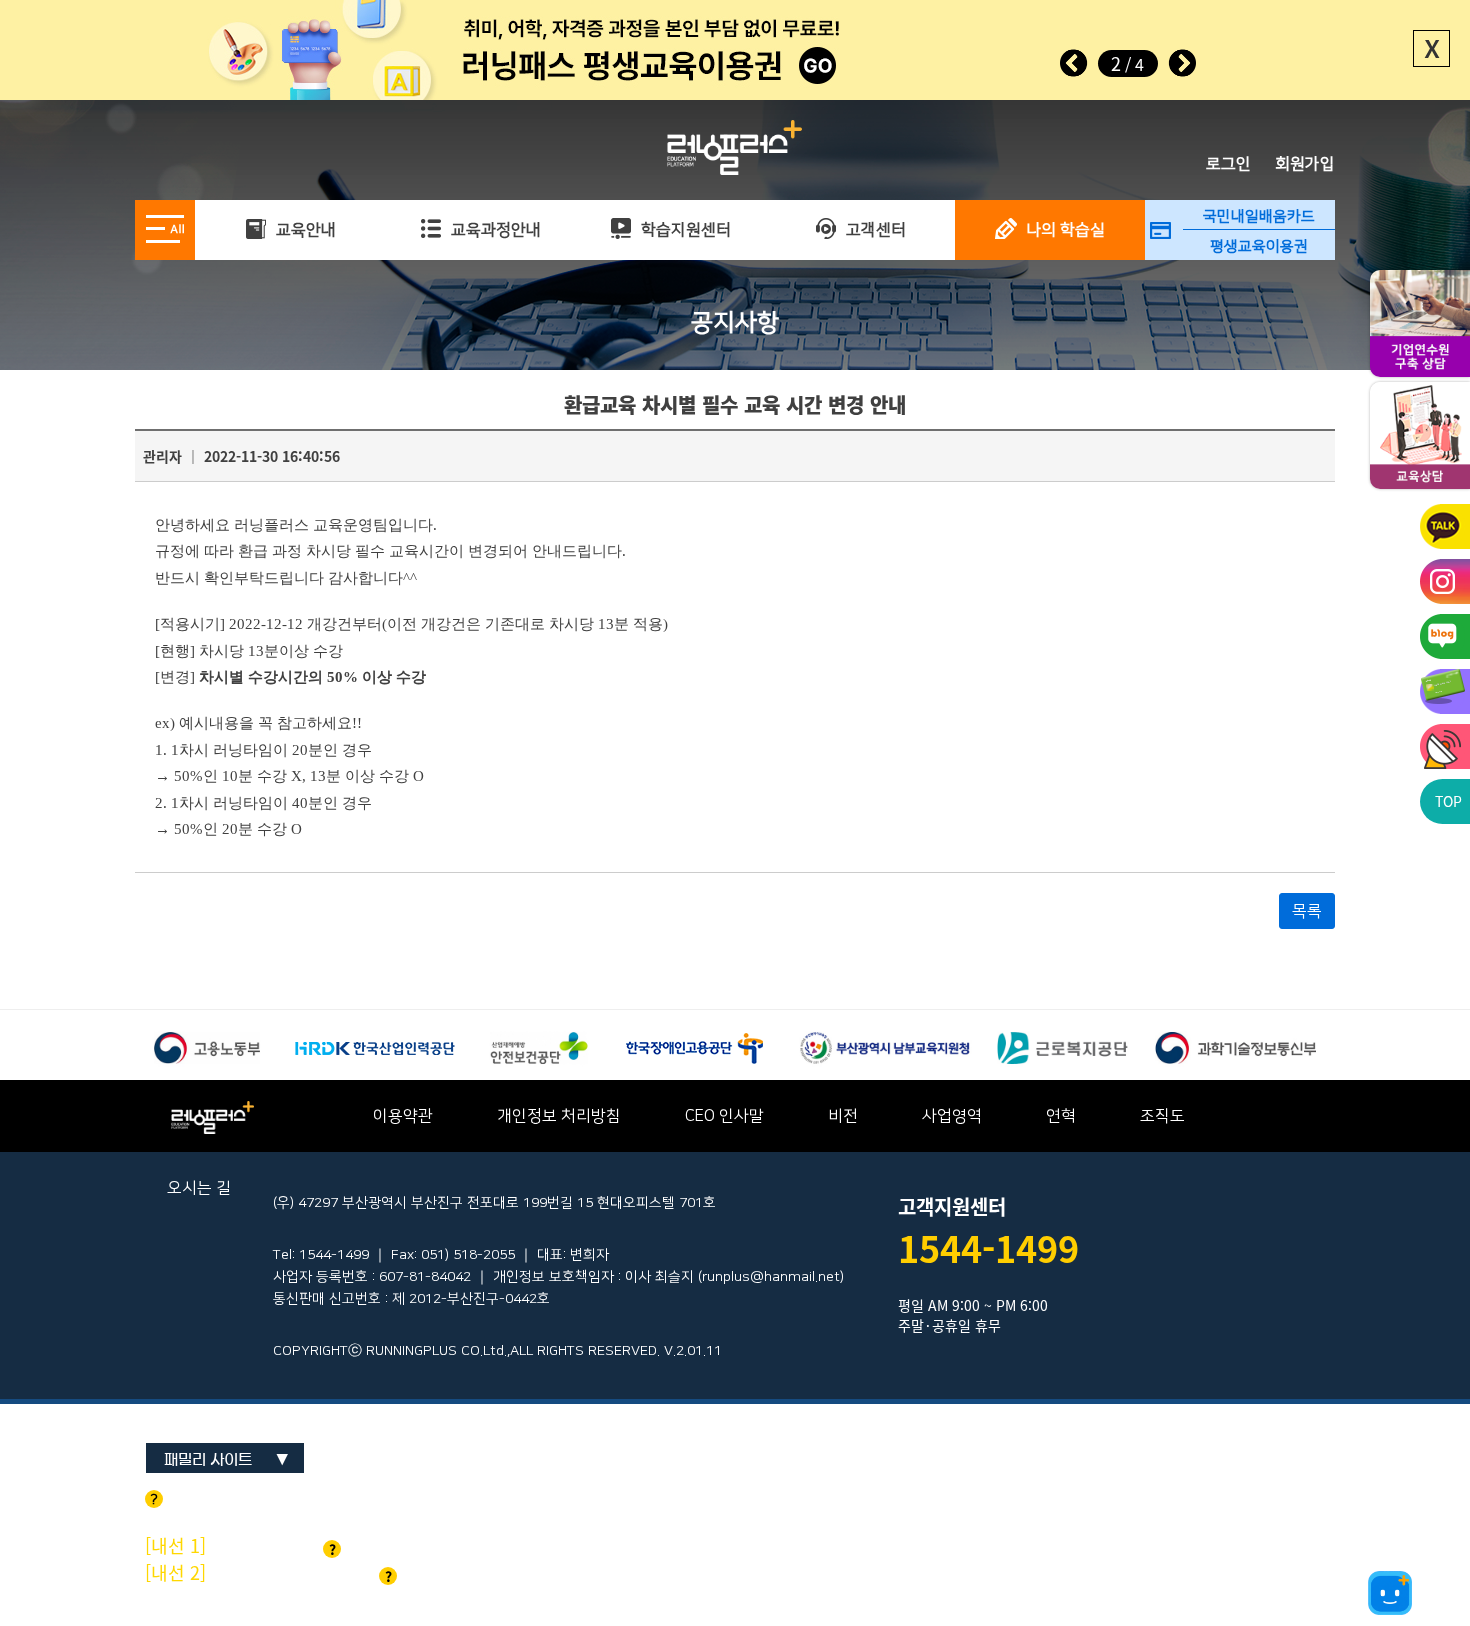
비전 (843, 1116)
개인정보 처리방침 (559, 1116)
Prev (1074, 63)
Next (1182, 63)
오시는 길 (199, 1188)
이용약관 (403, 1116)
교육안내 (304, 230)
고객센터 (874, 230)
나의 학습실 (1063, 230)
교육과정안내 (494, 230)
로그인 (1228, 164)
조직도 (1162, 1116)
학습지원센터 (684, 230)
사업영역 (952, 1116)
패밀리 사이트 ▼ (226, 1459)
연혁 (1061, 1116)
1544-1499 (988, 1248)
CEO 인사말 (724, 1116)
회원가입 (1305, 164)
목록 (1307, 911)
